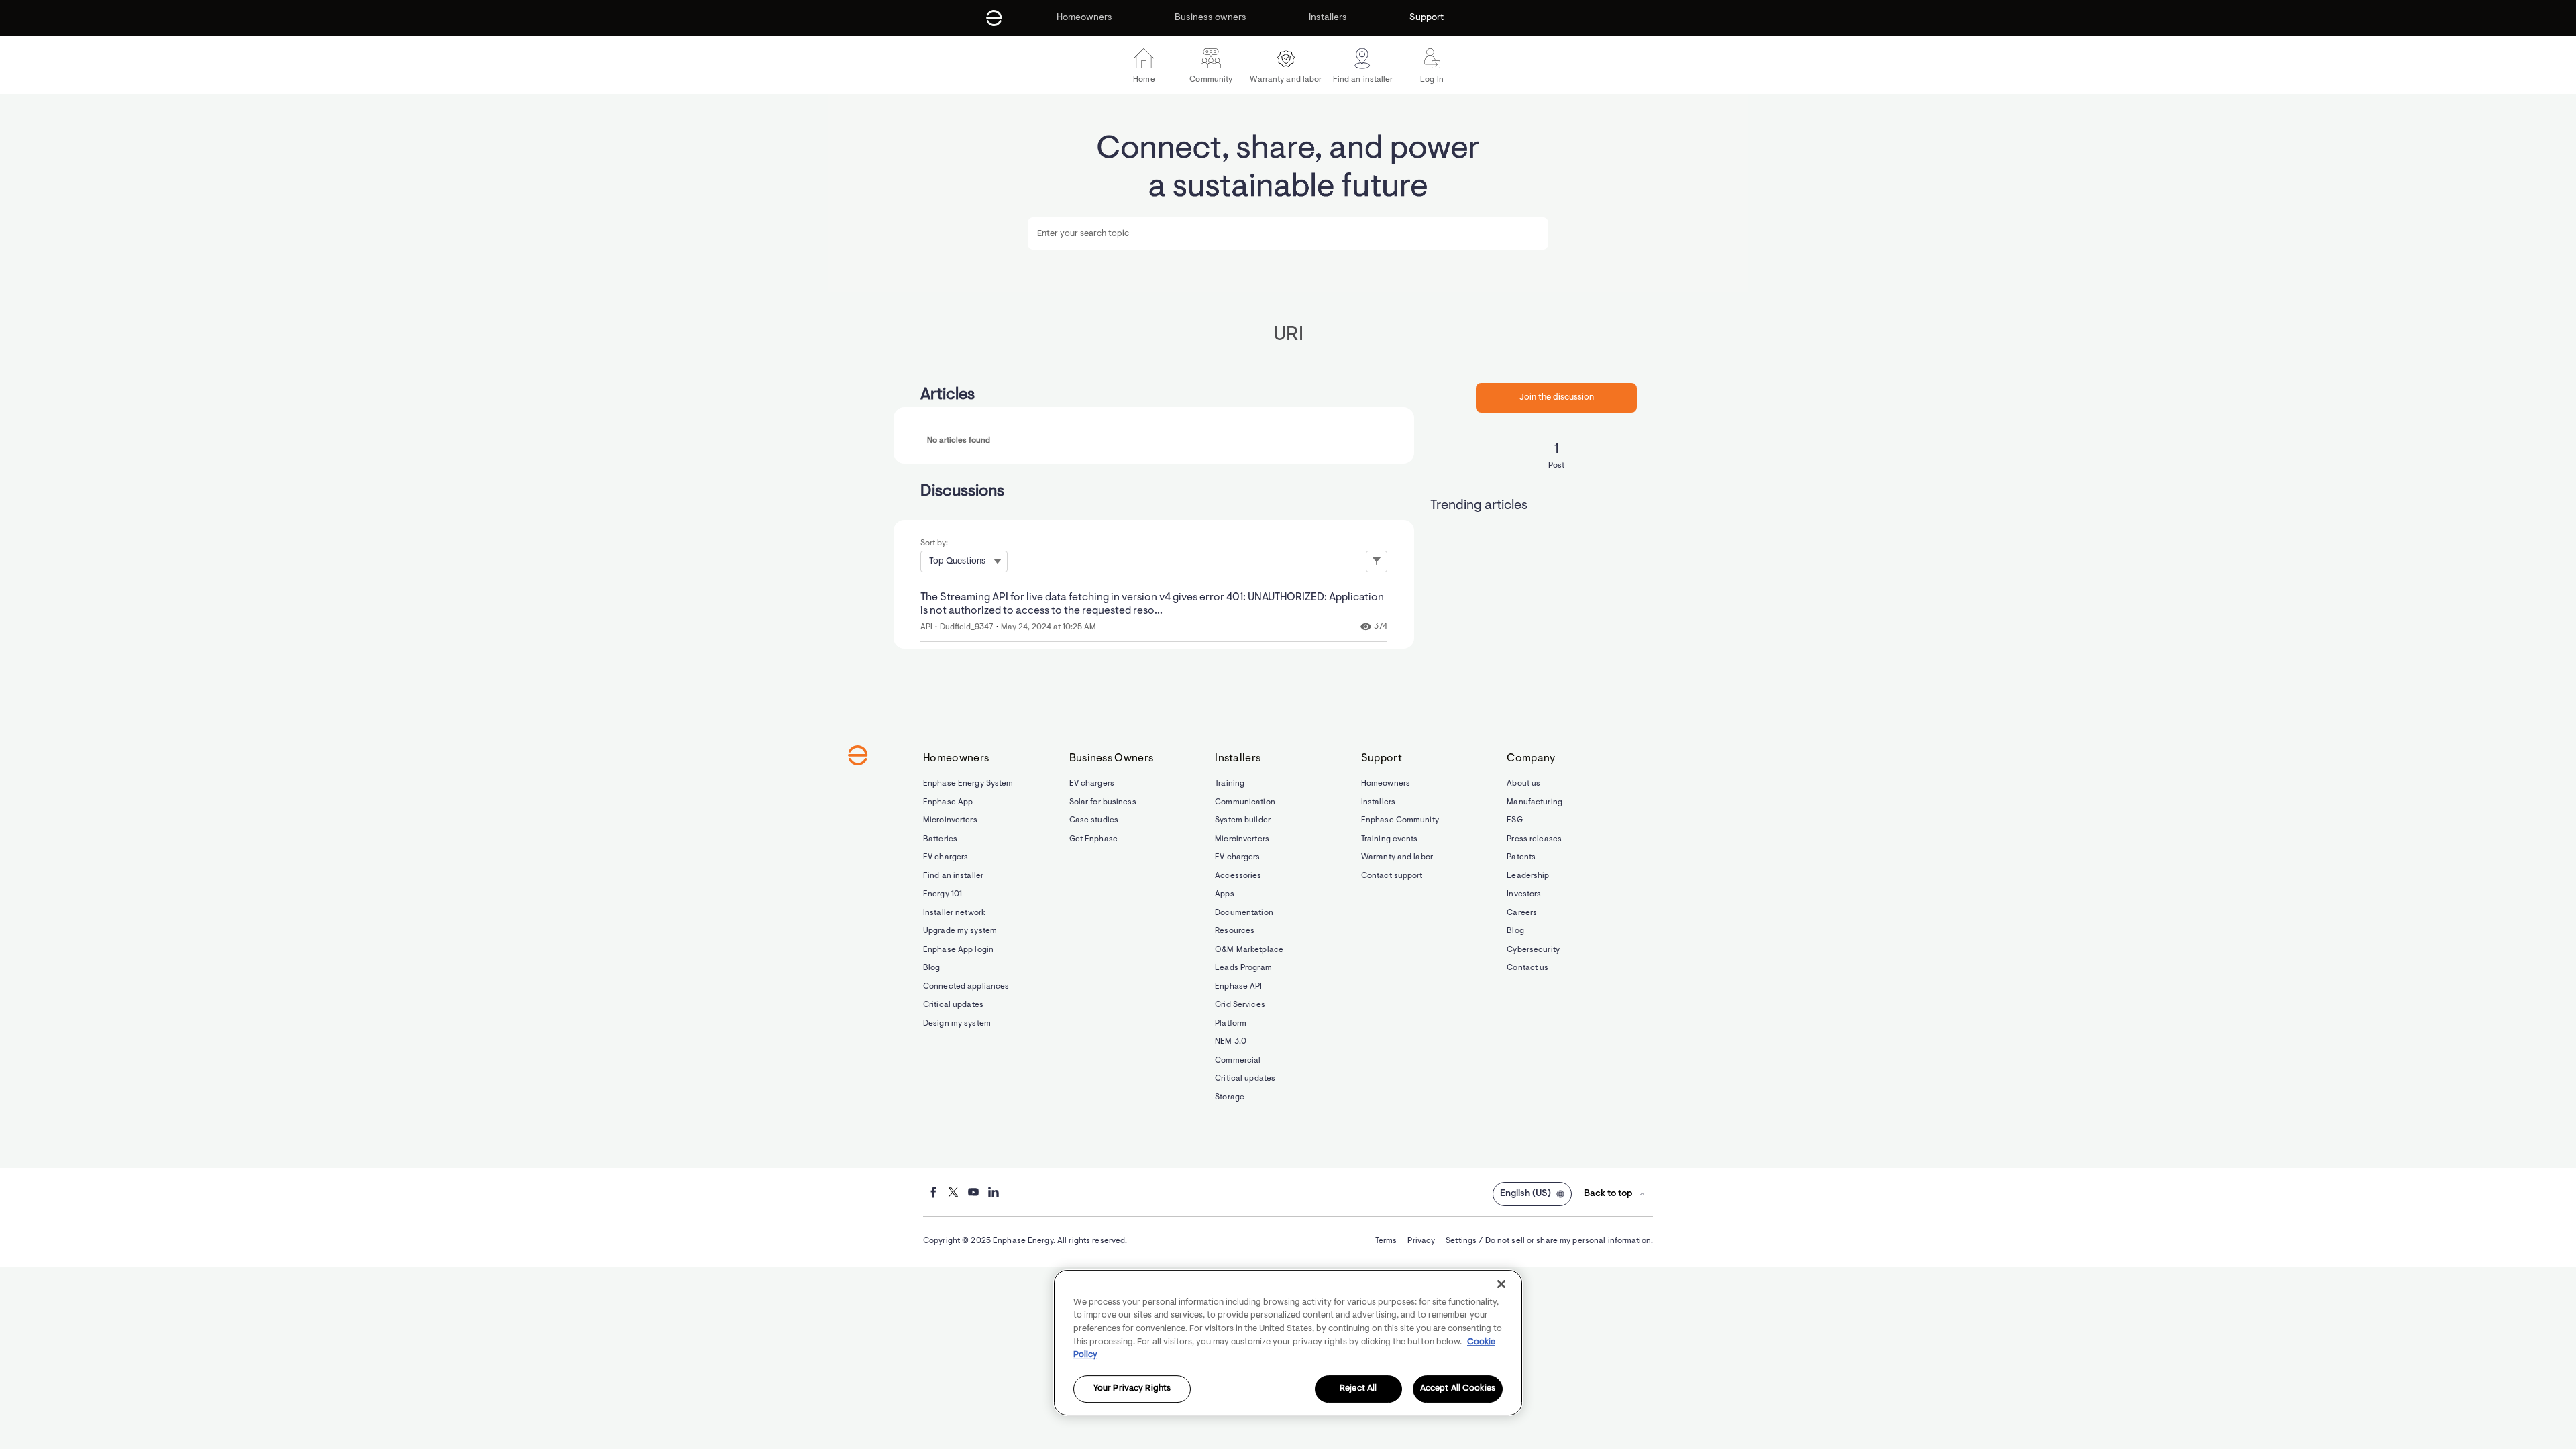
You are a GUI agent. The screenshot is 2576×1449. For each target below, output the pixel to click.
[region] (1288, 1343)
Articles (948, 395)
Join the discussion (1557, 397)
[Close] (1501, 1284)
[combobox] (1288, 233)
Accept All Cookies (1458, 1389)
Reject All (1358, 1389)
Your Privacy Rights (1132, 1389)
